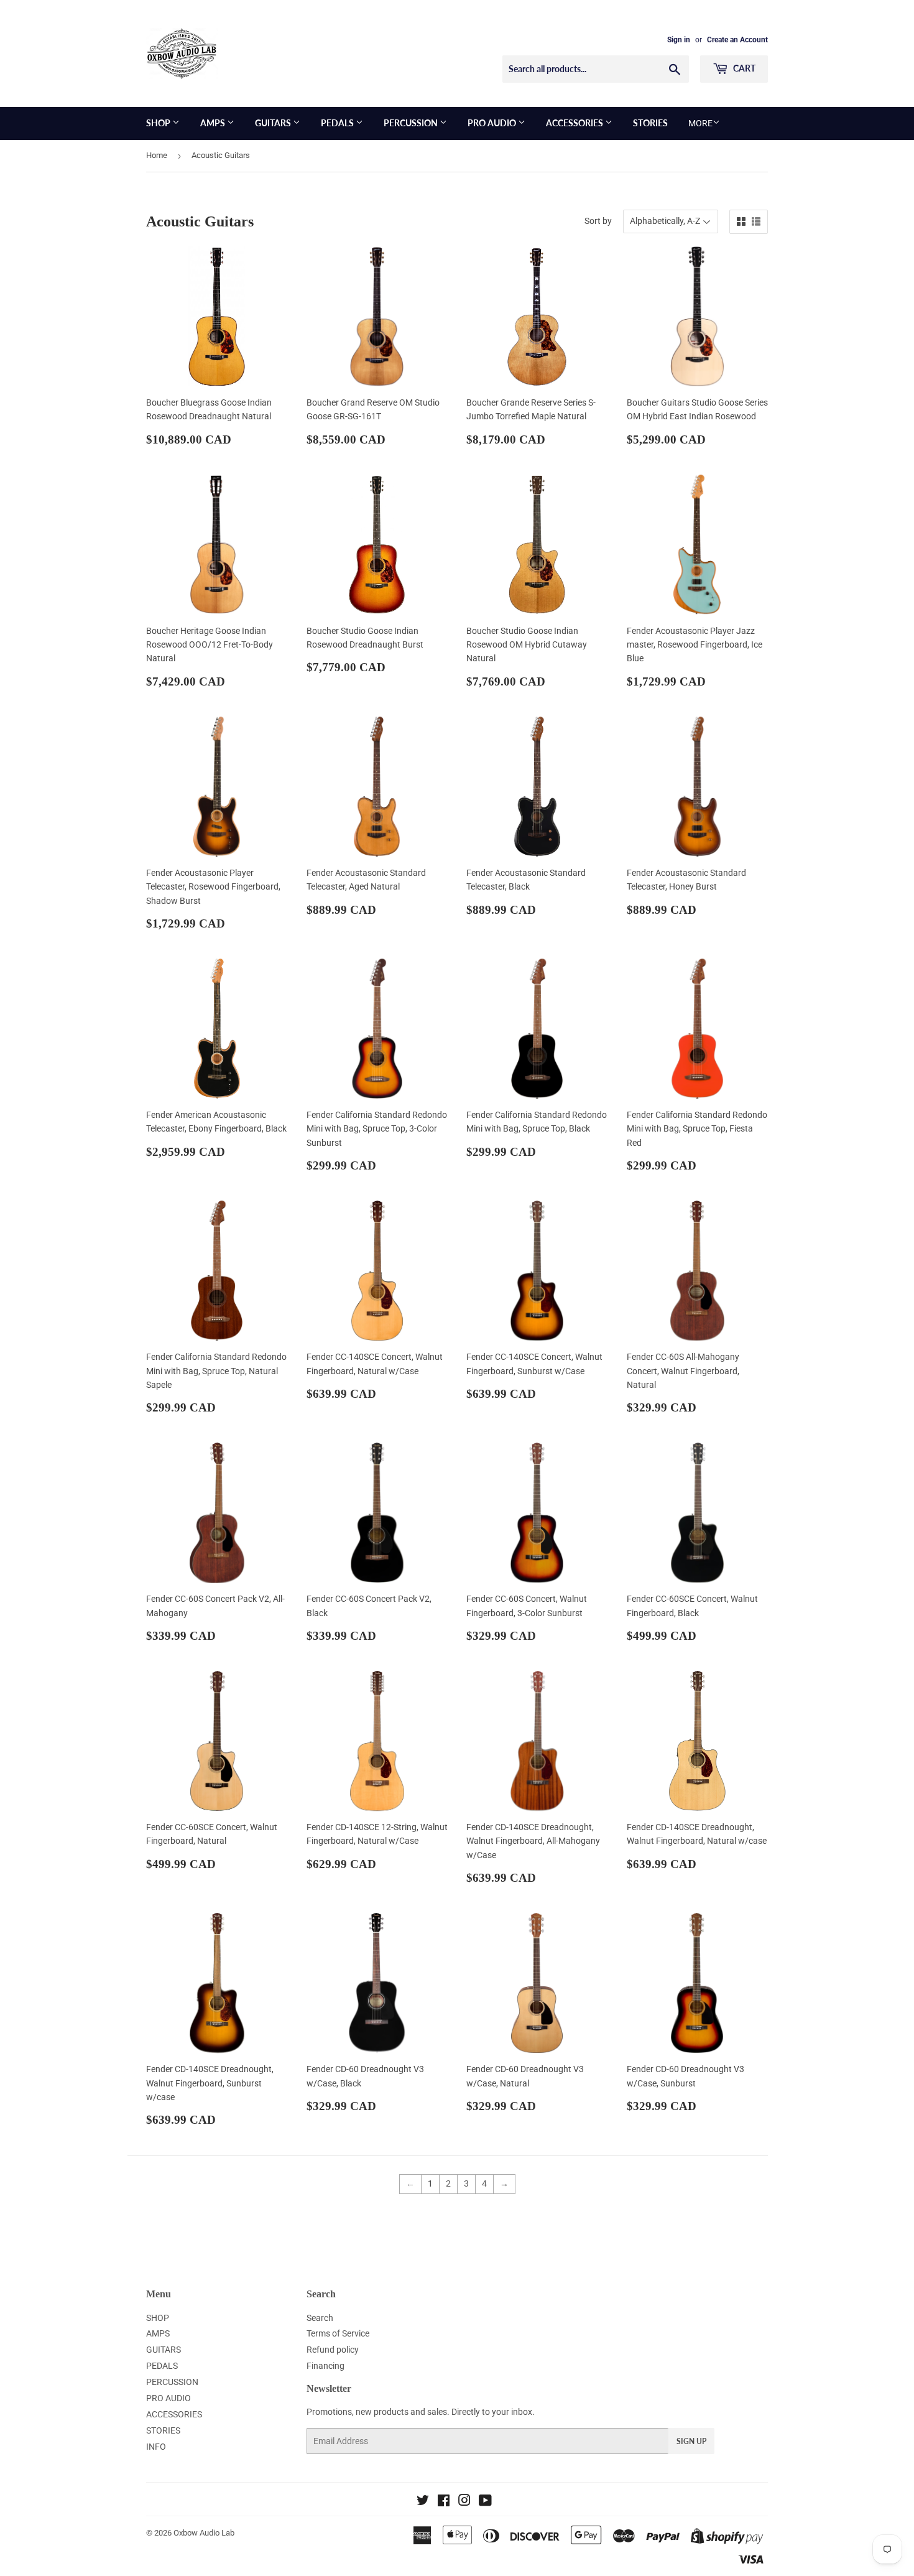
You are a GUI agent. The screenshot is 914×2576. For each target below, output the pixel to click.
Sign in (679, 40)
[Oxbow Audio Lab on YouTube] (485, 2502)
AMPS (214, 123)
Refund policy (333, 2350)
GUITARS (274, 123)
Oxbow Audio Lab (204, 2533)
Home (157, 155)
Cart (743, 68)
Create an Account (737, 40)
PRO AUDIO (493, 123)
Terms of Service (338, 2333)
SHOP (159, 123)
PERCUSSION (412, 123)
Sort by (598, 221)
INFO (156, 2447)
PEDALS (338, 123)
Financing (325, 2366)
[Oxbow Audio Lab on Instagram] (464, 2502)
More (700, 123)
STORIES (650, 123)
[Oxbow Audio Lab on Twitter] (423, 2502)
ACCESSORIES (575, 123)
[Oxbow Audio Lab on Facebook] (444, 2502)
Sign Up (691, 2441)
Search (320, 2318)
